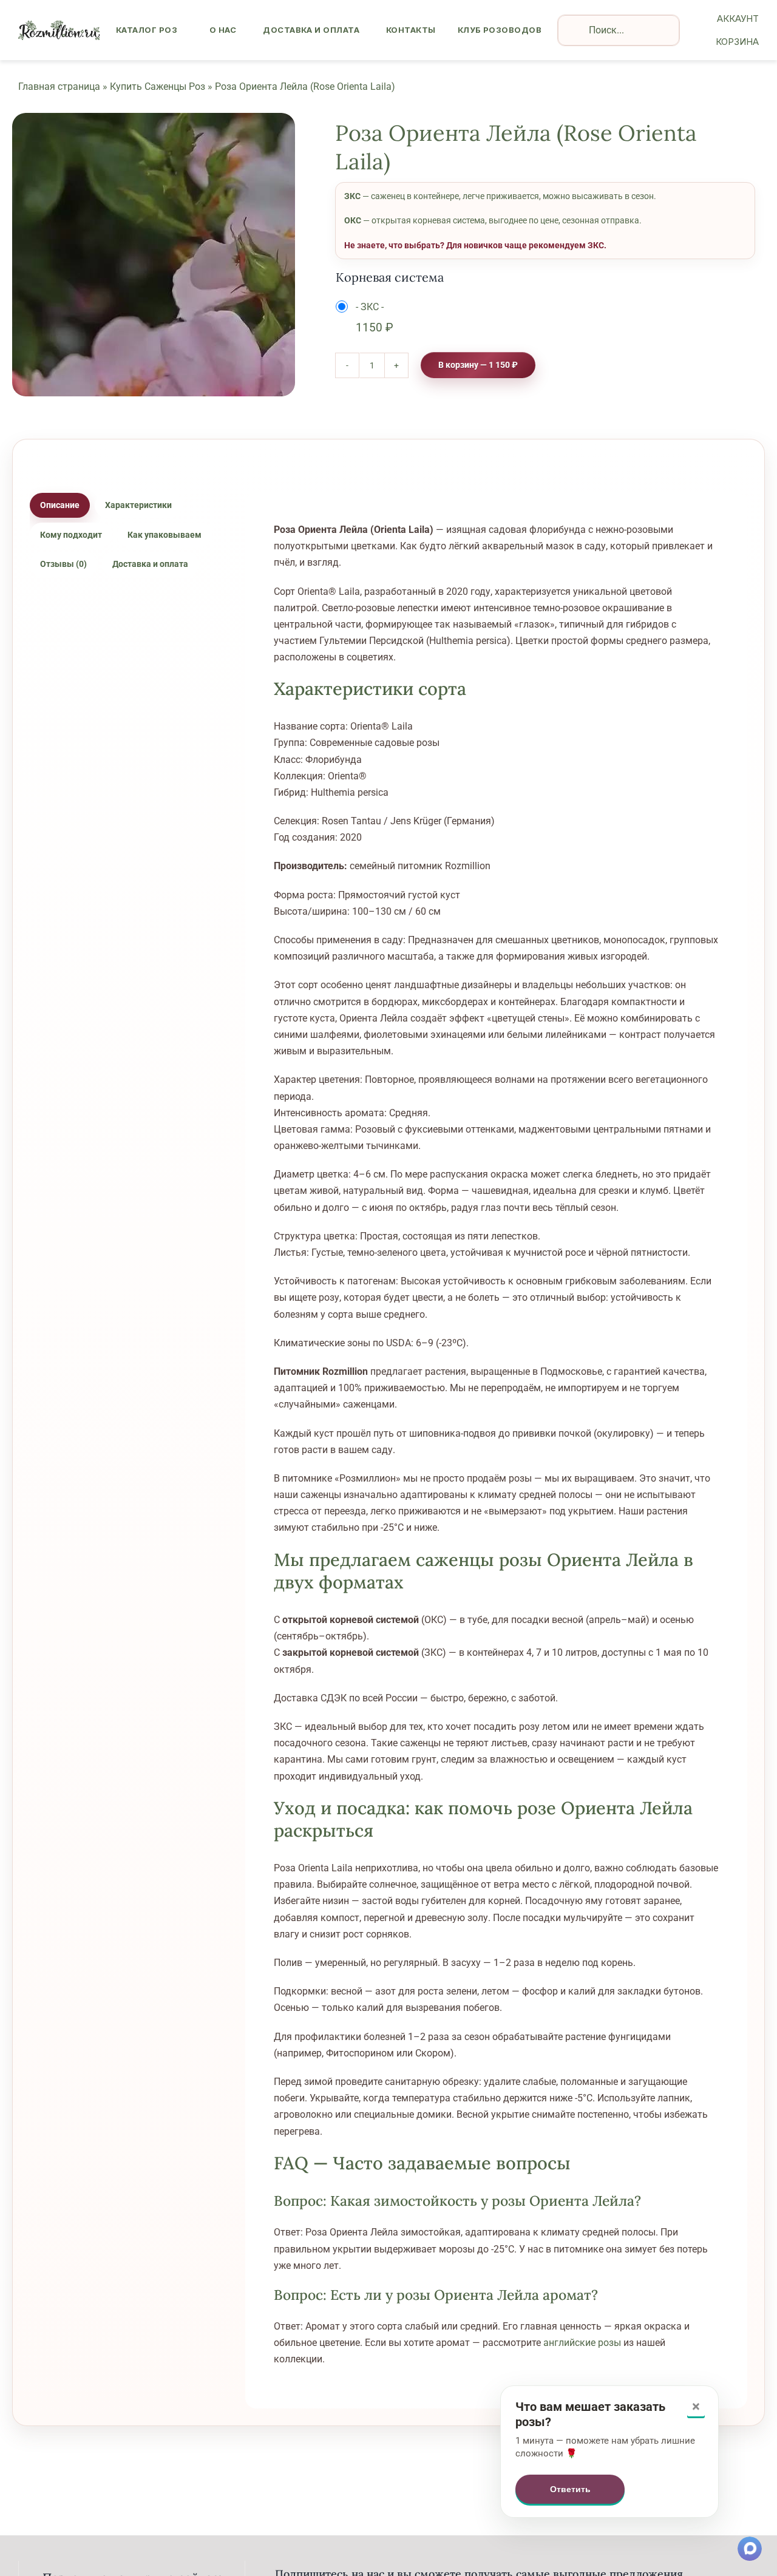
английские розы (582, 2343)
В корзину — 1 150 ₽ (478, 365)
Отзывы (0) (63, 564)
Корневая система (390, 277)
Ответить (570, 2489)
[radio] (368, 318)
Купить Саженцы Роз (158, 86)
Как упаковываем (165, 535)
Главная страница (59, 86)
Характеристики (138, 505)
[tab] (60, 506)
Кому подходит (71, 535)
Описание (60, 505)
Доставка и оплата (150, 564)
